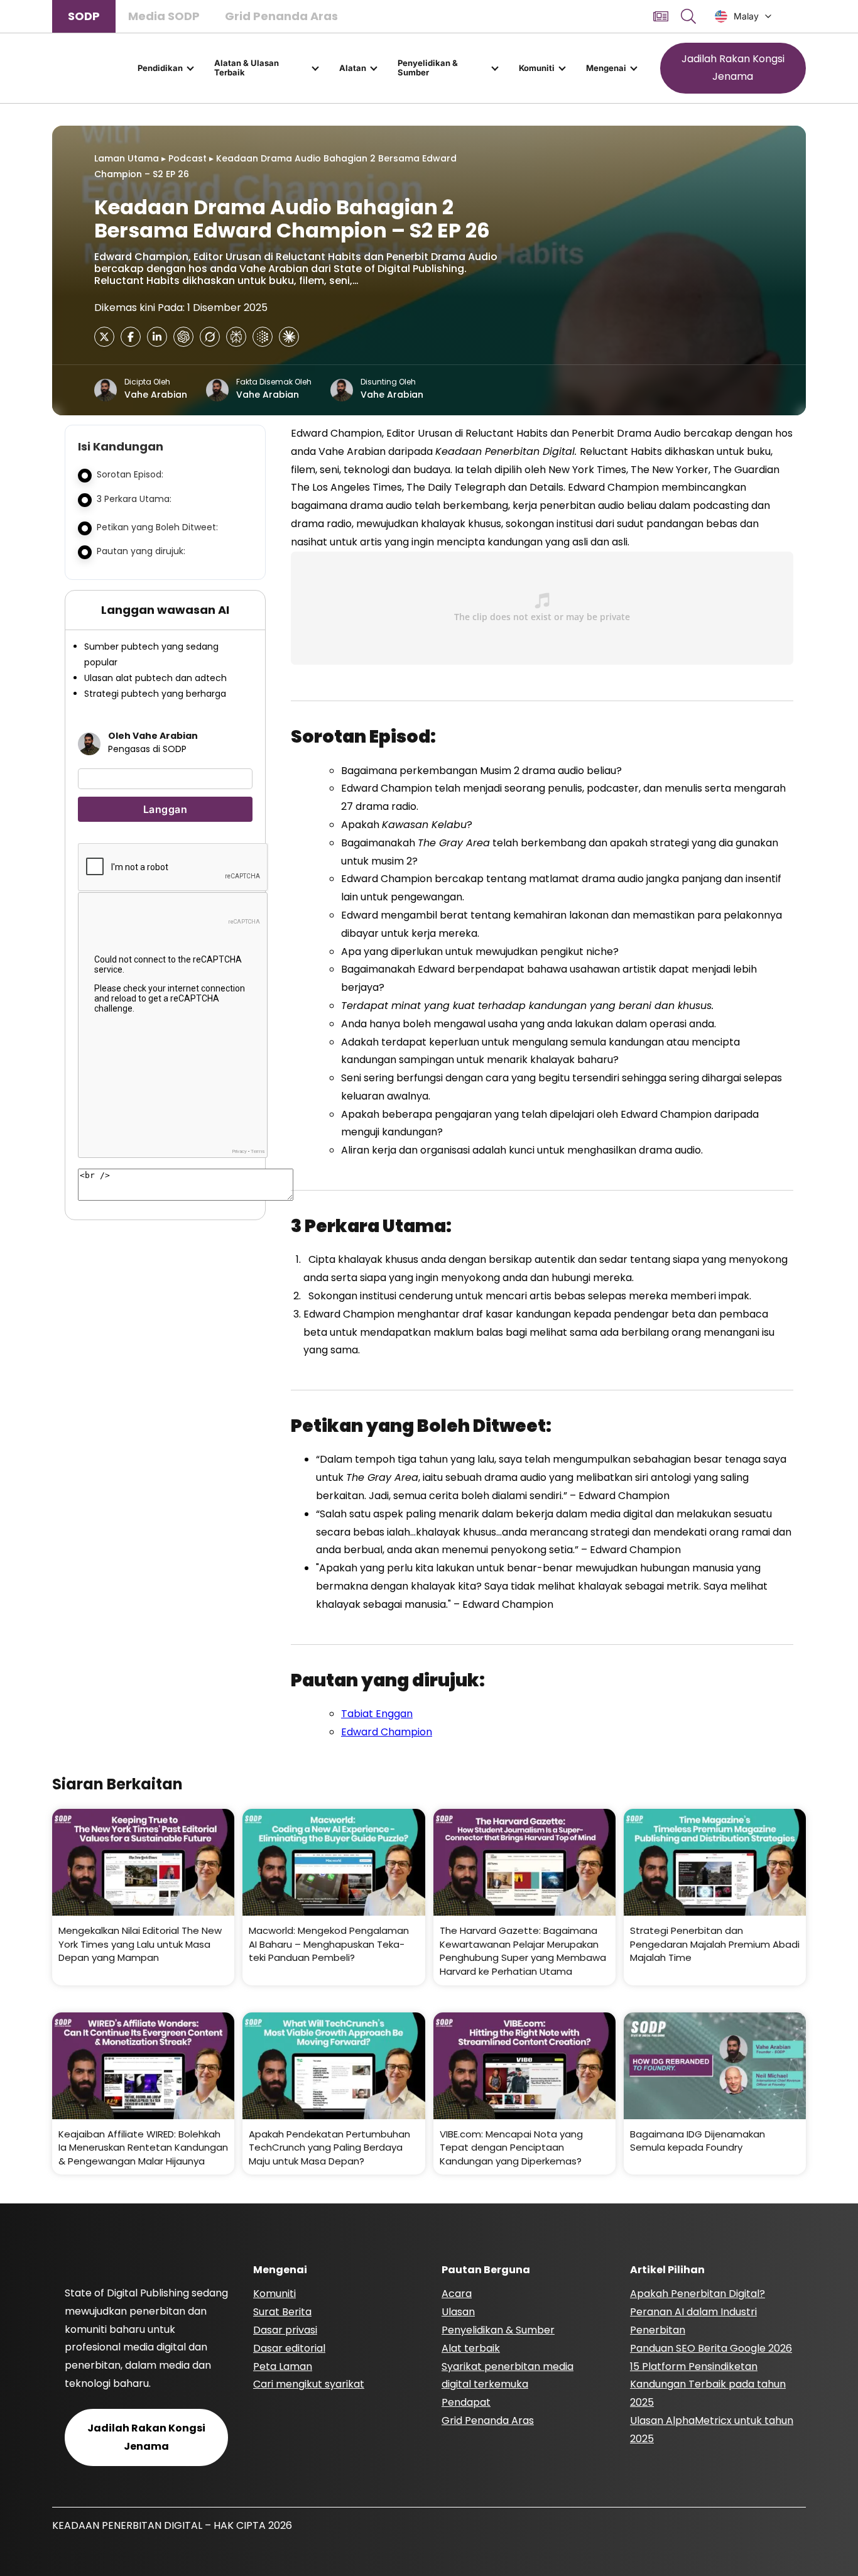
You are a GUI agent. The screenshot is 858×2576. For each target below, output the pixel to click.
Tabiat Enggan (377, 1714)
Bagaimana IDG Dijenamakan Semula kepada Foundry (698, 2141)
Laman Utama (127, 158)
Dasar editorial (289, 2348)
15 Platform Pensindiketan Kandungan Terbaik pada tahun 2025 (708, 2385)
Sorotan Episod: (131, 474)
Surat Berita (282, 2312)
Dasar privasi (285, 2330)
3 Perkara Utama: (134, 499)
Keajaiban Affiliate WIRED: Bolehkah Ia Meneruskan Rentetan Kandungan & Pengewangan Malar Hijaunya (143, 2148)
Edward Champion (387, 1732)
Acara (457, 2294)
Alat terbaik (471, 2348)
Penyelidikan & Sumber (428, 68)
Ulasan (458, 2312)
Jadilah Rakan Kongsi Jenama (733, 68)
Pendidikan (160, 68)
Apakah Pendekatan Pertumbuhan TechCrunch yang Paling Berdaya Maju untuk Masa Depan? (329, 2148)
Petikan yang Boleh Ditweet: (157, 527)
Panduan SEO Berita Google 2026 (711, 2348)
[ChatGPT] (183, 337)
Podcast (187, 158)
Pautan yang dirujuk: (141, 551)
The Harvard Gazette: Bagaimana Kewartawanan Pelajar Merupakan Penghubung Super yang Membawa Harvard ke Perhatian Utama (523, 1951)
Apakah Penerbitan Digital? (698, 2294)
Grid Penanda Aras (281, 16)
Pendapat (466, 2402)
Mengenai (606, 68)
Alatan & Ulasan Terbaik (247, 68)
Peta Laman (283, 2366)
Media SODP (164, 16)
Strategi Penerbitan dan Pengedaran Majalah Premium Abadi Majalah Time (715, 1944)
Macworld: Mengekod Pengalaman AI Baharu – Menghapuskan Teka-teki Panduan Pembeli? (329, 1944)
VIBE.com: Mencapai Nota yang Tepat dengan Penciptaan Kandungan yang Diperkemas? (511, 2148)
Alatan (353, 68)
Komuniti (537, 68)
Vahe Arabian (156, 395)
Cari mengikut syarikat (309, 2384)
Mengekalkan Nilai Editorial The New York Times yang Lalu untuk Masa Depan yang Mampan (140, 1944)
